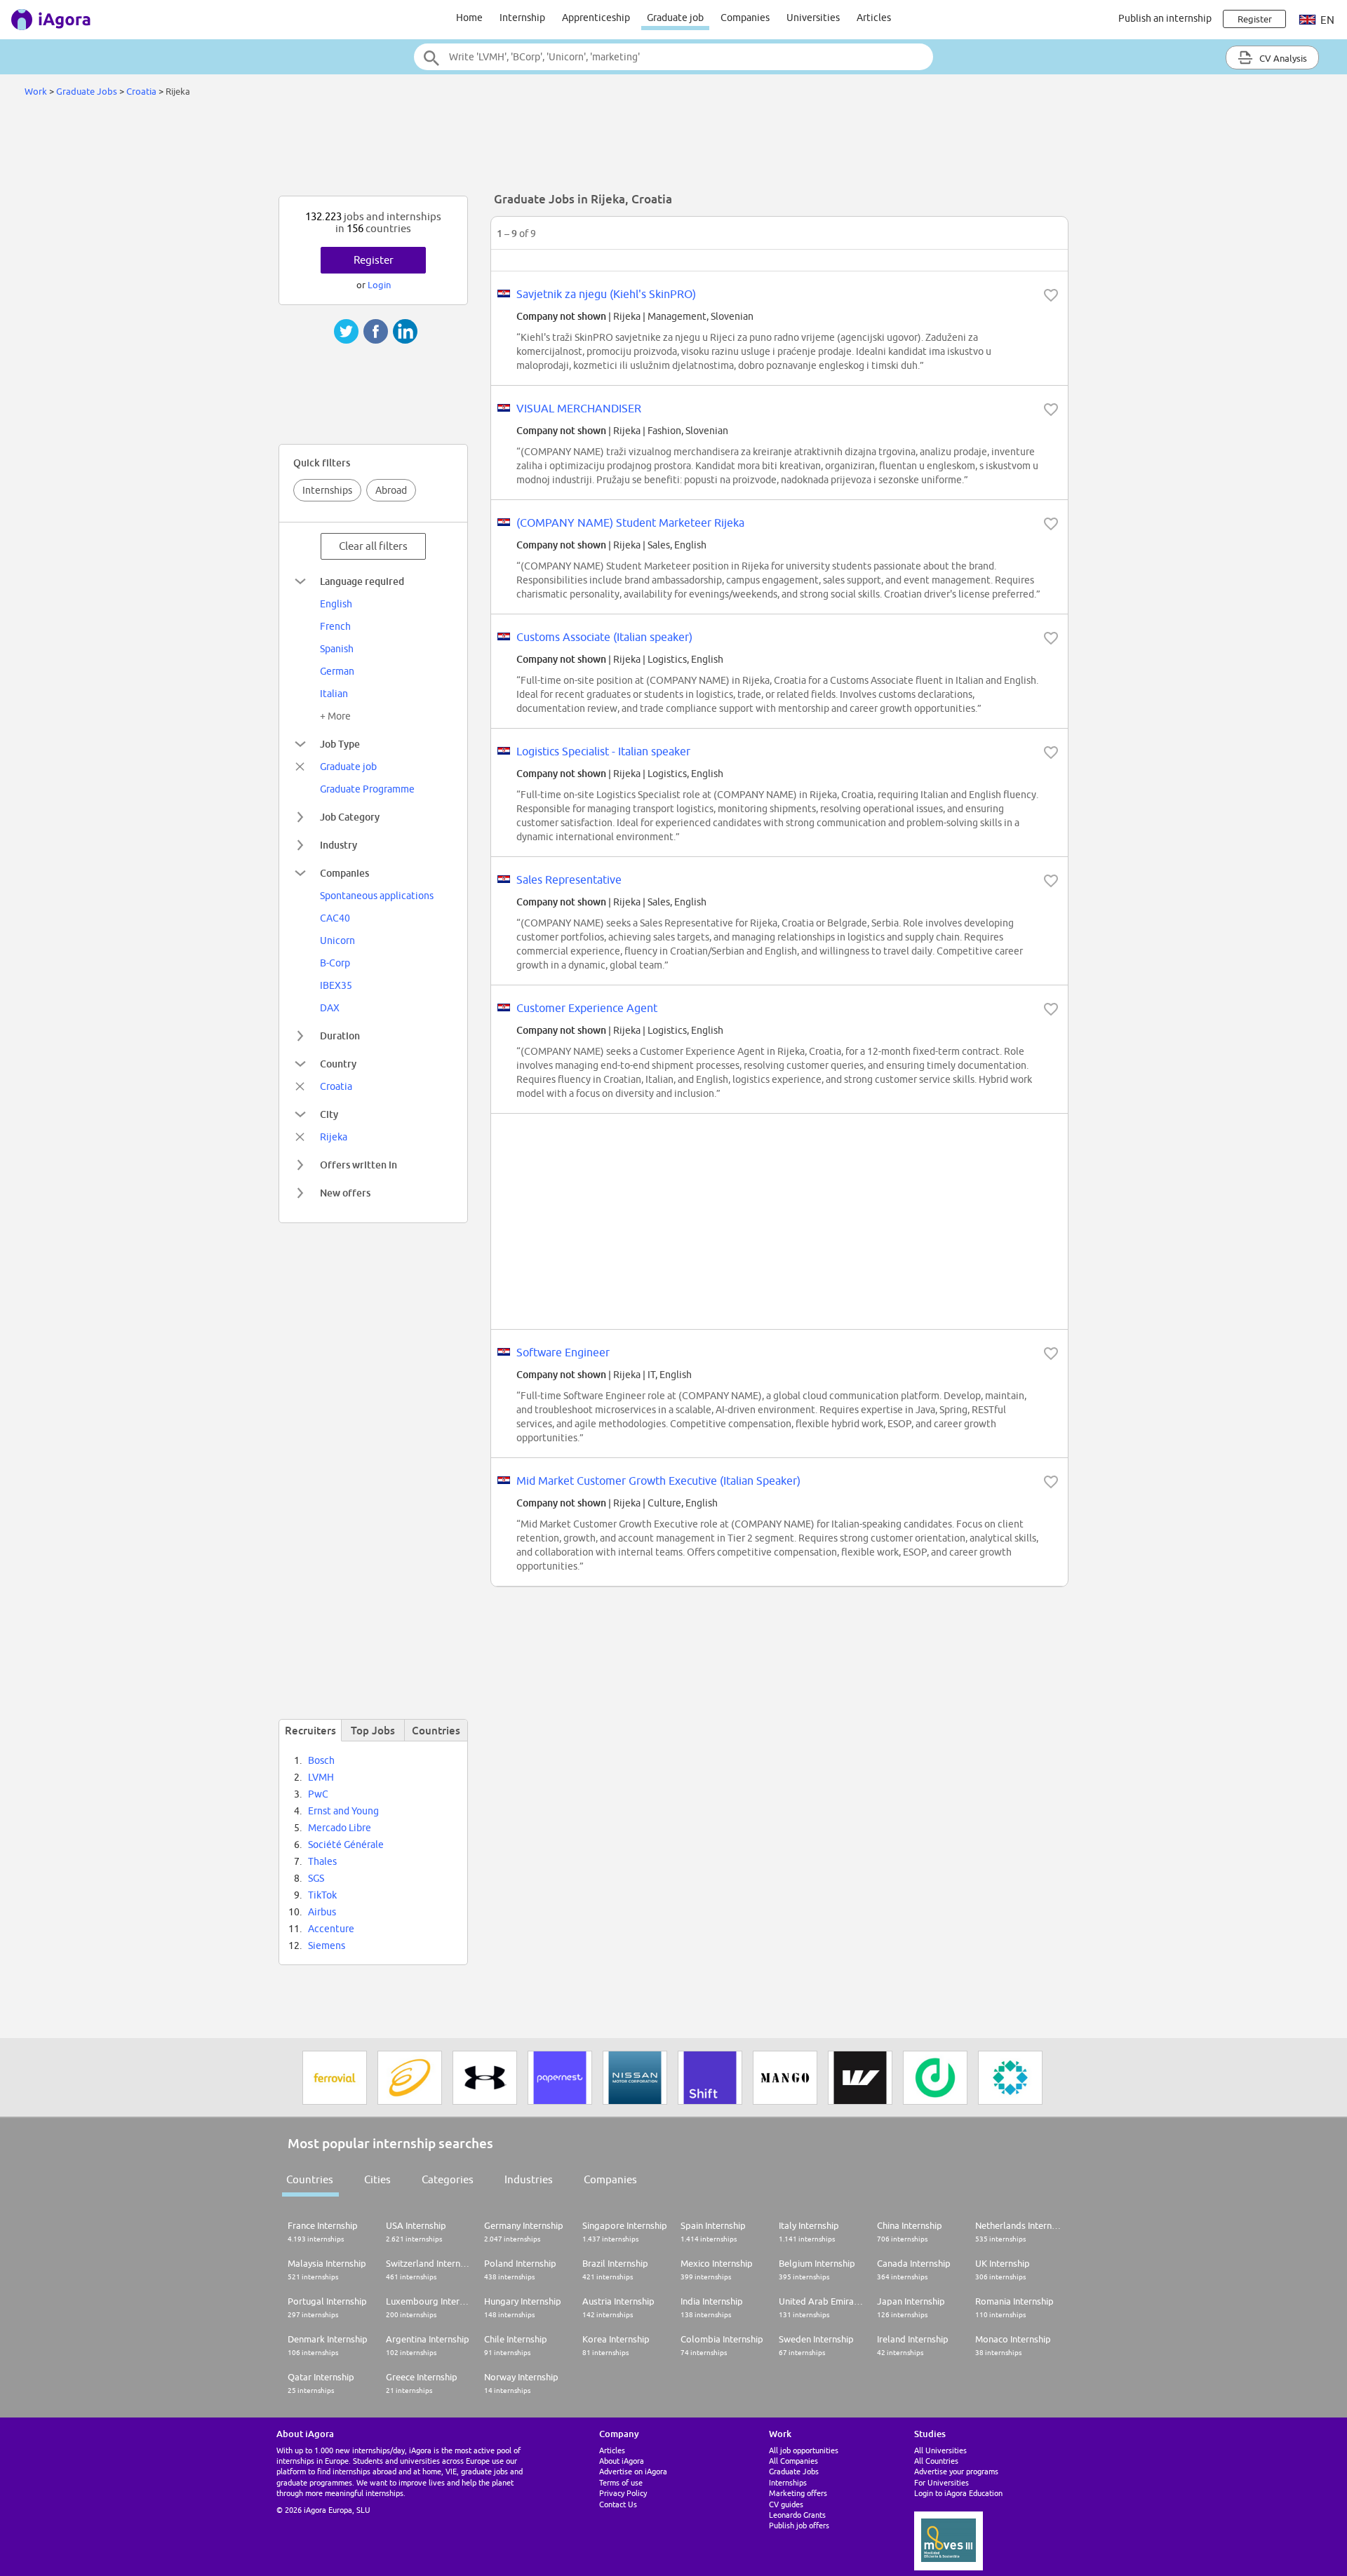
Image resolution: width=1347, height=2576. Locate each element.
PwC (318, 1794)
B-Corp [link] (335, 963)
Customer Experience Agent (587, 1008)
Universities (813, 18)
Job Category (350, 817)
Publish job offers (799, 2525)
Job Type (340, 744)
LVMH (321, 1777)
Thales (322, 1861)
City (329, 1114)
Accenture (331, 1929)
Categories (448, 2179)
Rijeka (334, 1137)
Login (379, 285)
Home (469, 18)
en (1326, 20)
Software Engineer (563, 1352)
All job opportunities (804, 2450)
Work (36, 91)
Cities (377, 2179)
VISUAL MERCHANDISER (579, 408)
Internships (327, 490)
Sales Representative (569, 879)
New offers (345, 1193)
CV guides (786, 2504)
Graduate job (675, 18)
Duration (340, 1036)
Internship (522, 18)
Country (338, 1064)
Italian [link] (334, 694)
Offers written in (358, 1165)
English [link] (336, 604)
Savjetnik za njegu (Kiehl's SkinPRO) (606, 294)
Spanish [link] (337, 649)
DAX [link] (330, 1008)
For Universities (941, 2482)
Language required (362, 581)
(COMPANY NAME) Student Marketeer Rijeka (630, 522)
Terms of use (621, 2482)
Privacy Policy (623, 2493)
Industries (529, 2179)
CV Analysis (1282, 58)
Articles (874, 18)
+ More (335, 716)
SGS (316, 1878)
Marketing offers (798, 2493)
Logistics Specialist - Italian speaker (603, 751)
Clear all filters (373, 546)
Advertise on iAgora (633, 2471)
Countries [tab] (436, 1730)
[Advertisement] (673, 150)
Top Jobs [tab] (373, 1730)
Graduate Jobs (87, 91)
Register (374, 260)
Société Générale (346, 1845)
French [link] (335, 626)
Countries (310, 2179)
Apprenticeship (596, 18)
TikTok (322, 1895)
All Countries (936, 2461)
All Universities (940, 2450)
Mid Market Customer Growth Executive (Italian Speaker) (658, 1481)
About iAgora (622, 2461)
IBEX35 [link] (336, 985)
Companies (745, 18)
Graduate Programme (367, 789)
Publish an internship (1165, 18)
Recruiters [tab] (310, 1730)
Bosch (321, 1760)
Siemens (327, 1946)
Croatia (141, 91)
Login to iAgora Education (958, 2493)
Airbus (322, 1912)
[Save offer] (1051, 295)
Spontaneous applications (377, 896)
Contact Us (618, 2504)
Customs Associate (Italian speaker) (604, 637)
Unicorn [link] (337, 940)
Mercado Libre (340, 1828)
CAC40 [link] (335, 918)
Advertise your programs (956, 2471)
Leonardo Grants (797, 2515)
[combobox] (673, 57)
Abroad (391, 490)
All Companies (793, 2461)
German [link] (337, 671)
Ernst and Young (343, 1811)
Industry (339, 845)
